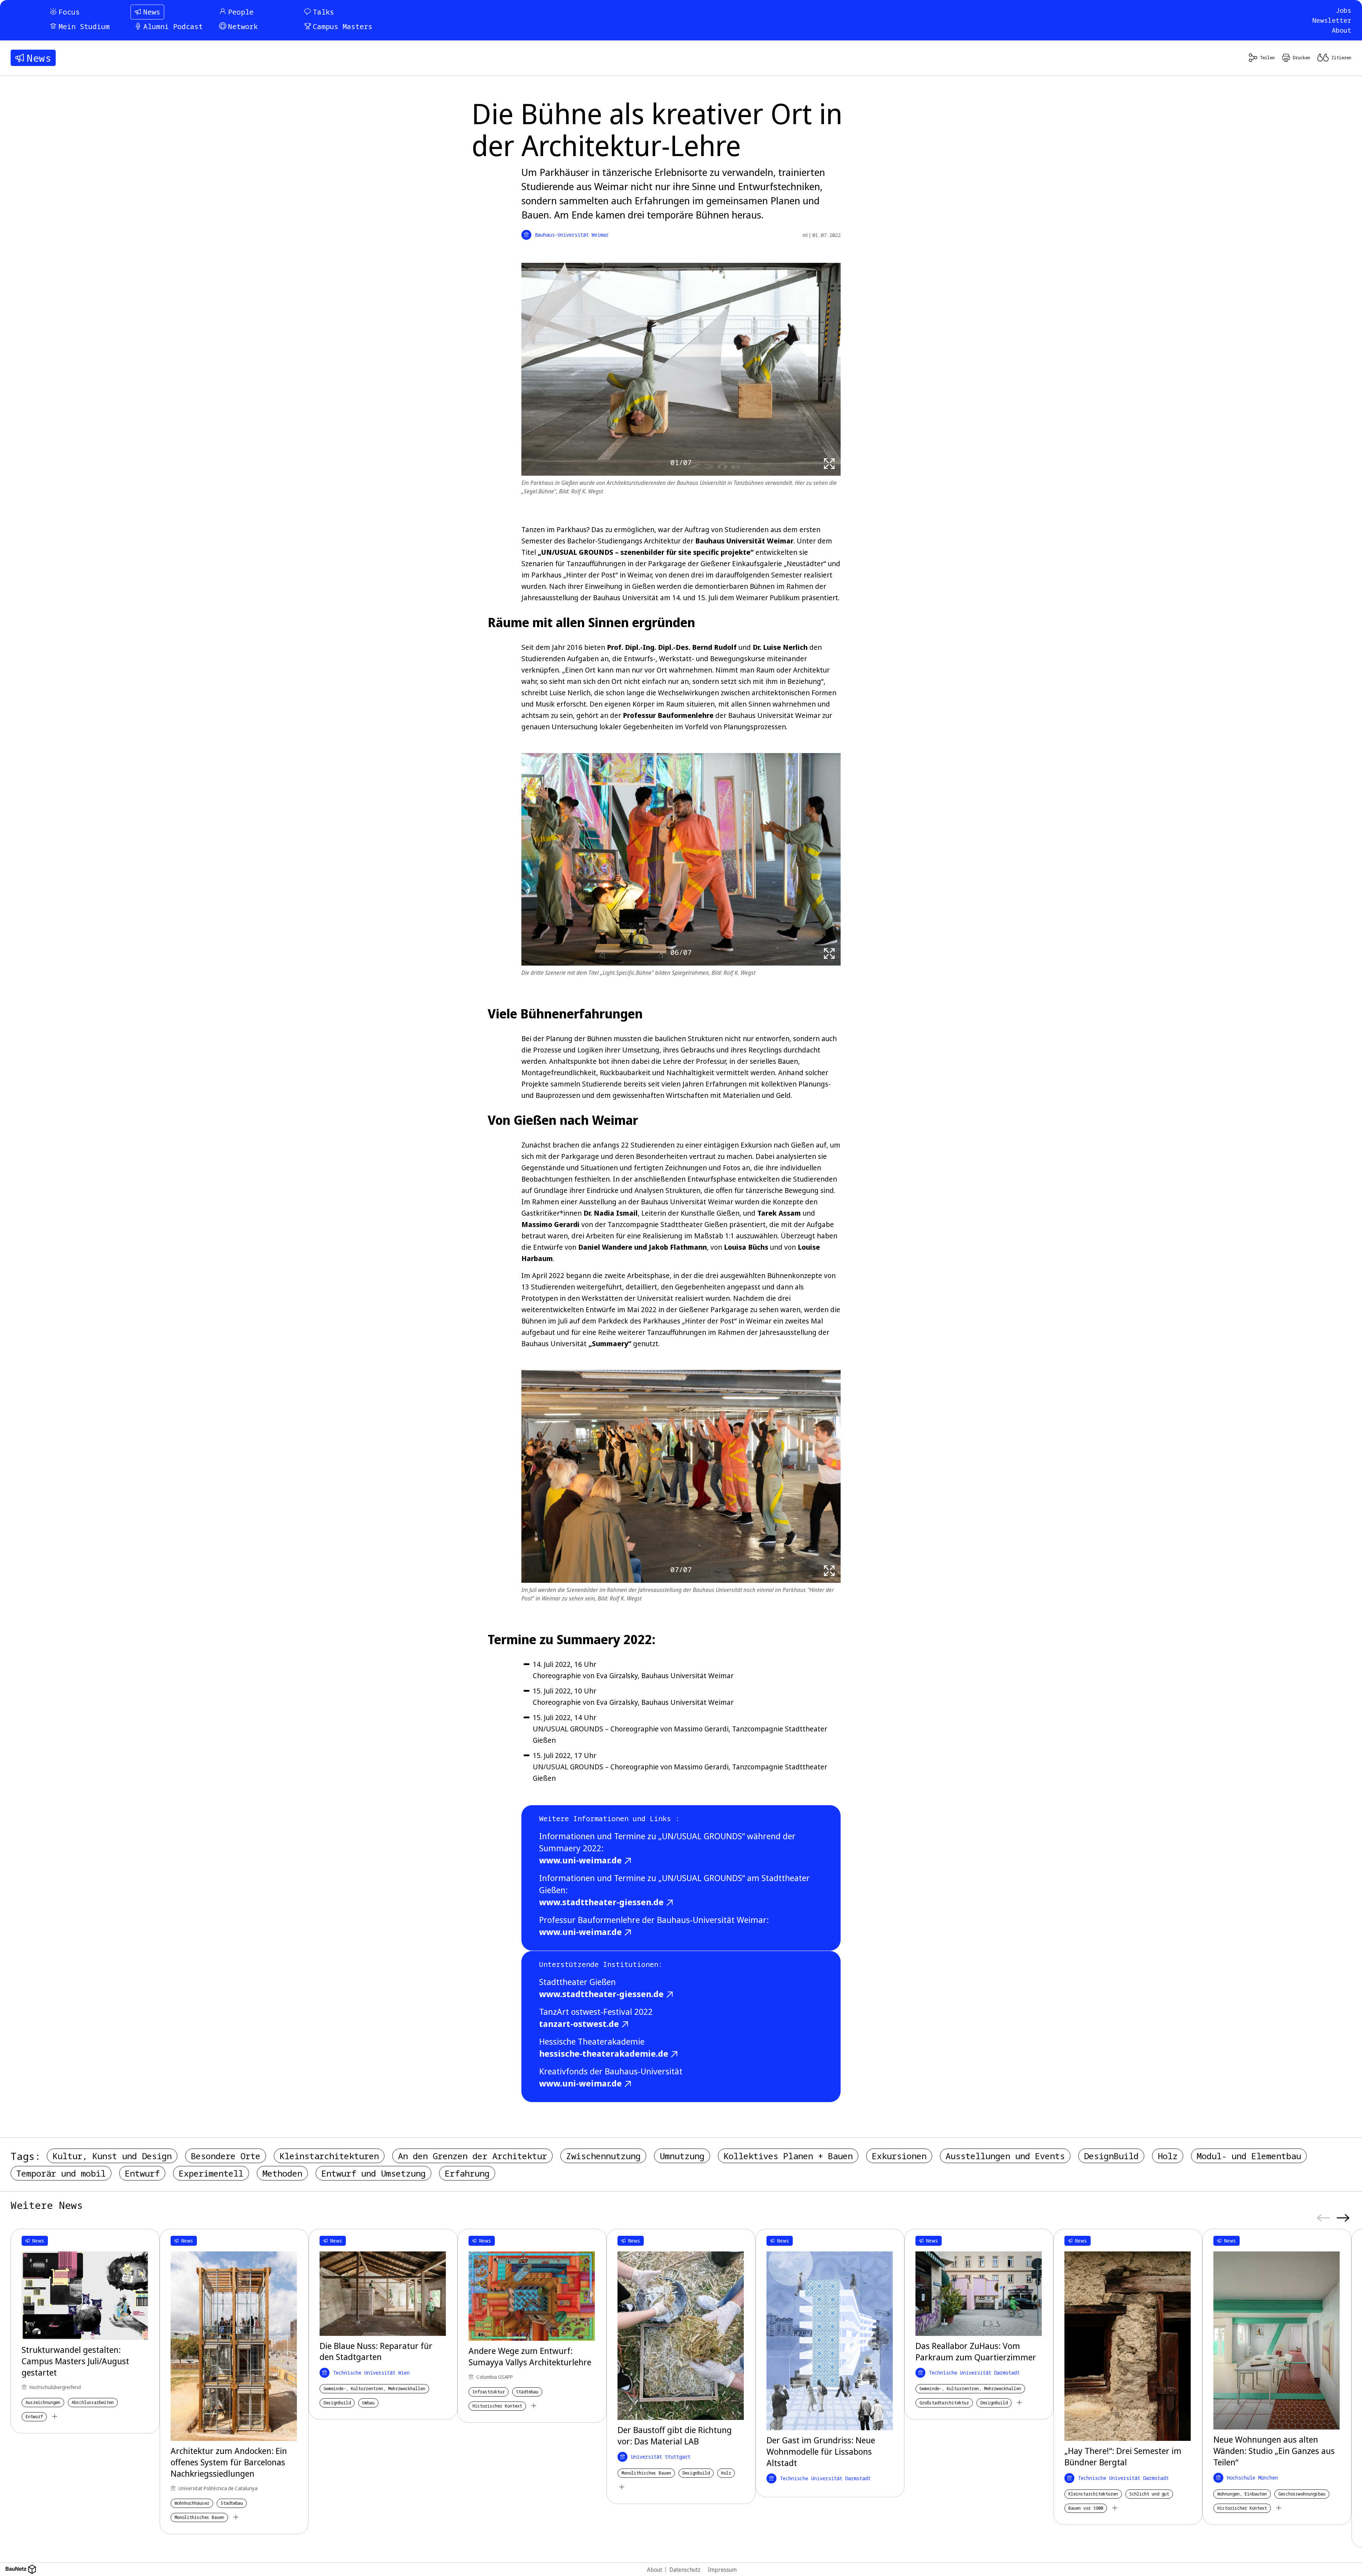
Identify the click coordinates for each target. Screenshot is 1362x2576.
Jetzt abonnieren (762, 1334)
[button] (816, 1240)
